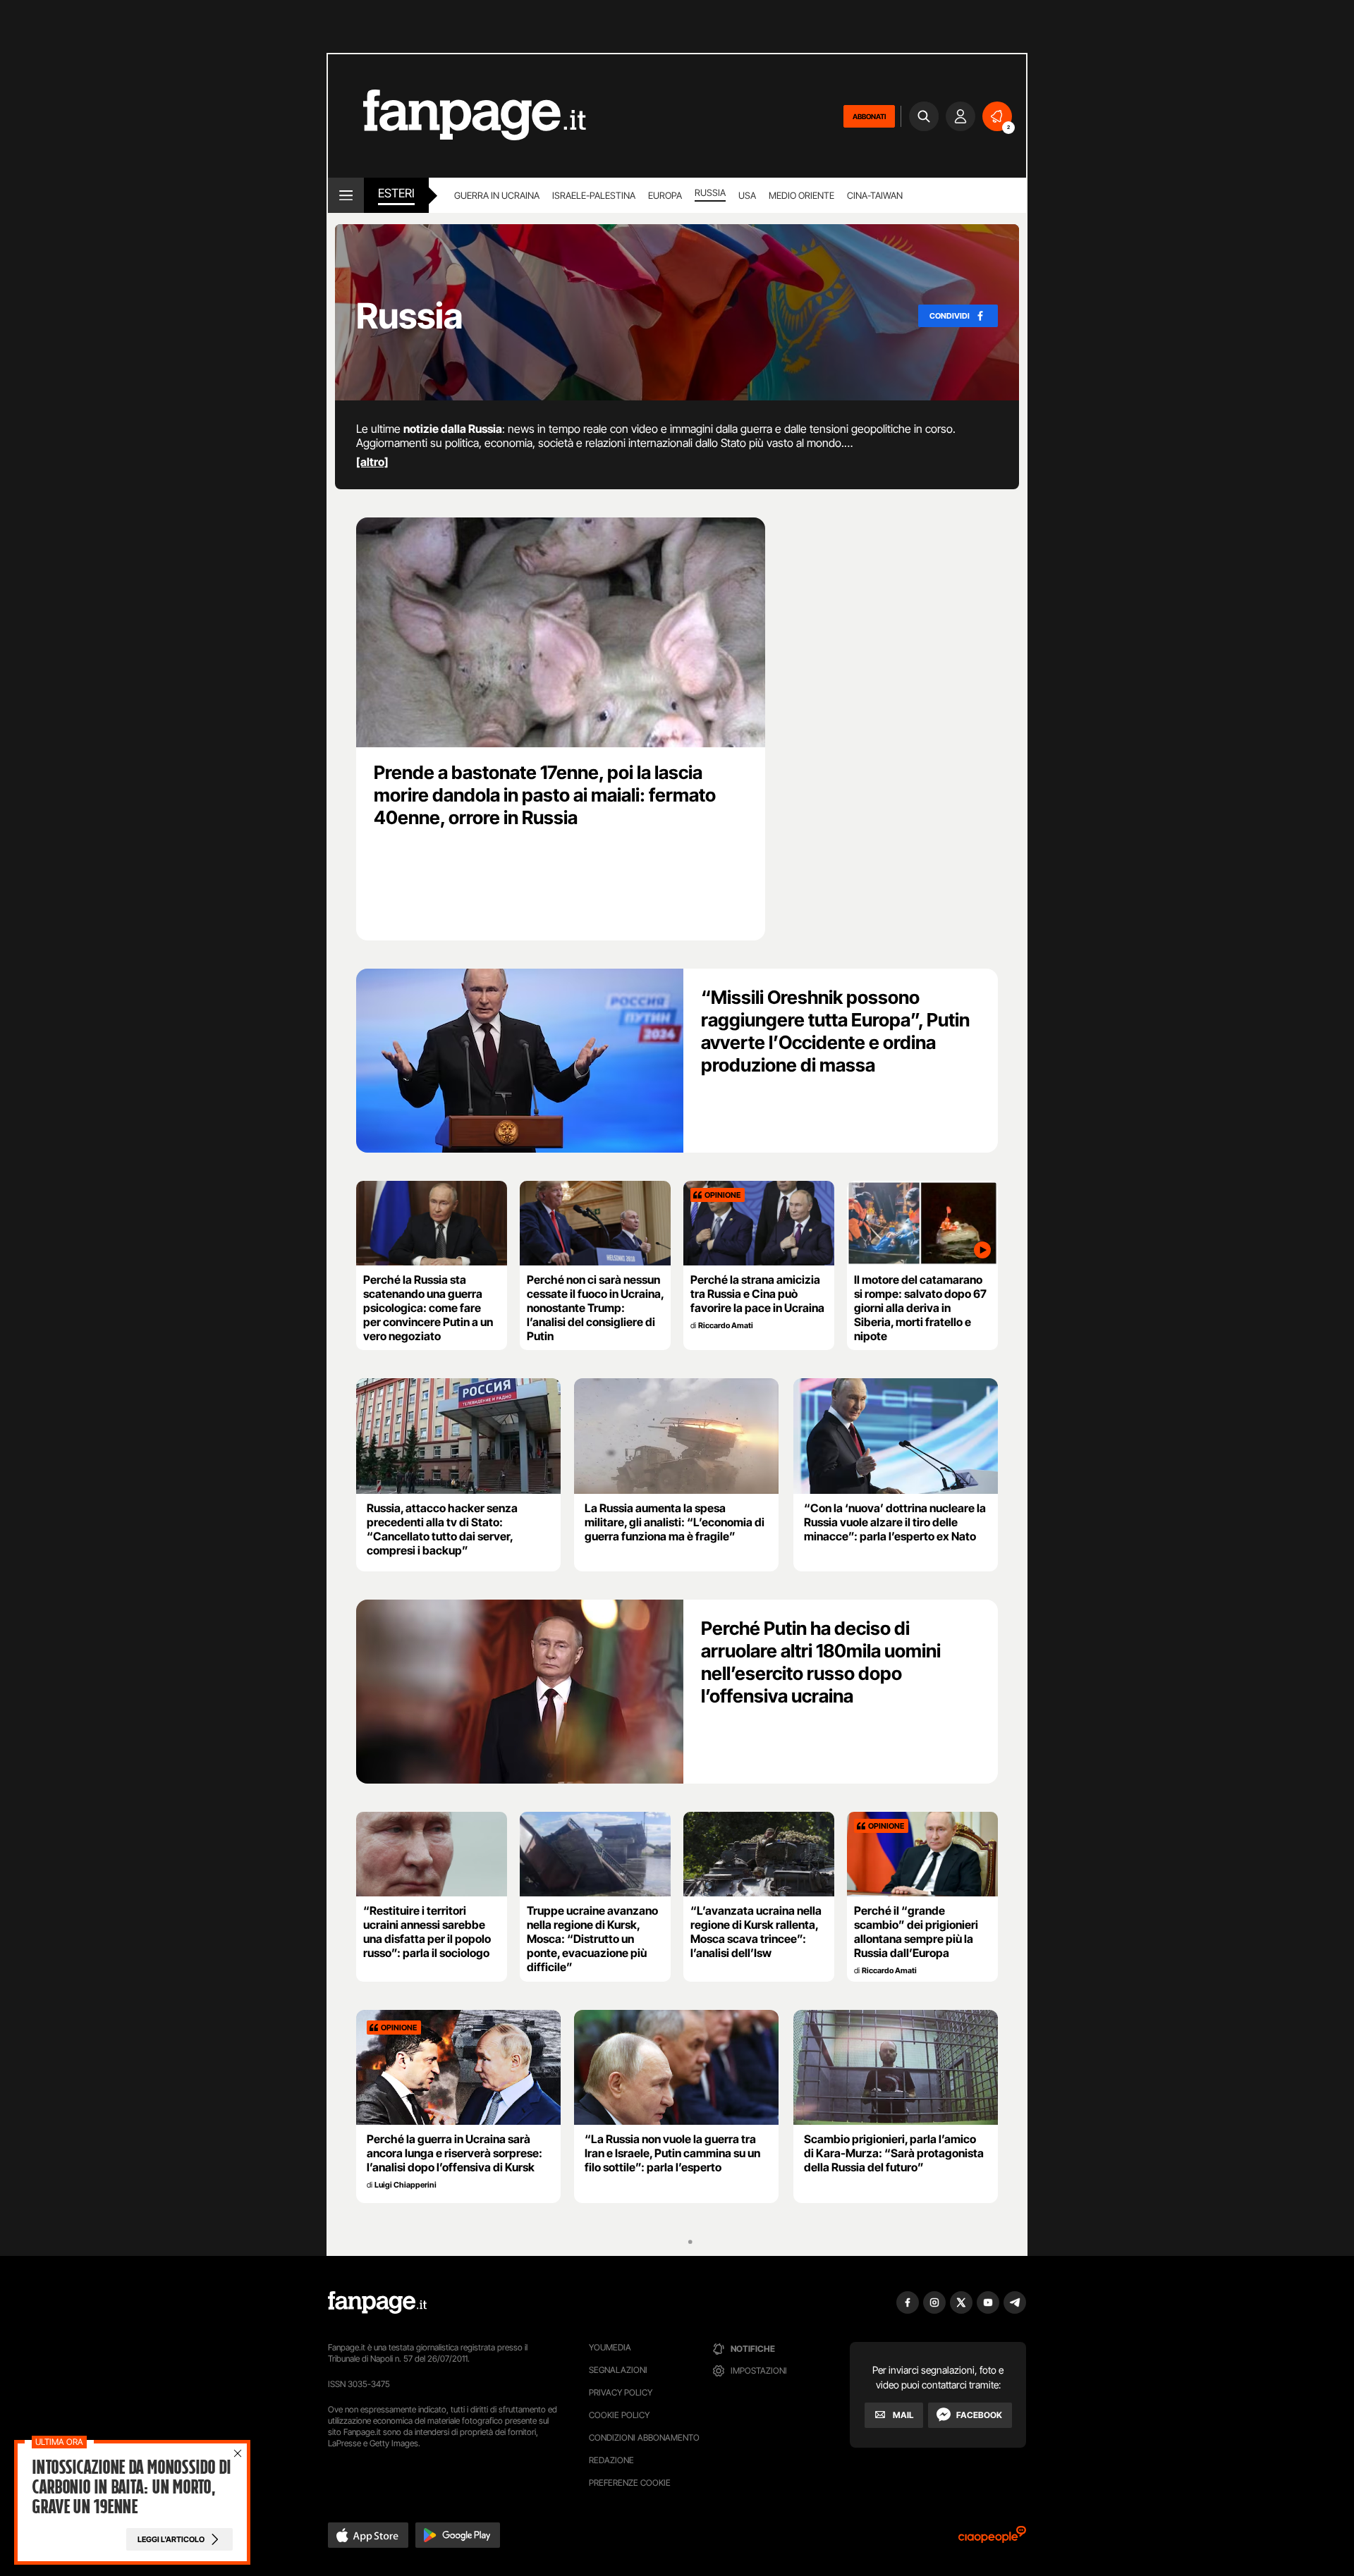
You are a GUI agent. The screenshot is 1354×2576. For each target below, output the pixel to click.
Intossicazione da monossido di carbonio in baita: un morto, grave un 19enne (131, 2487)
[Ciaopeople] (992, 2539)
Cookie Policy (619, 2415)
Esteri (396, 193)
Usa (747, 195)
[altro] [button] (372, 462)
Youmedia (610, 2347)
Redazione (611, 2460)
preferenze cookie (630, 2483)
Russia (710, 192)
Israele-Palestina (594, 195)
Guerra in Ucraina (497, 195)
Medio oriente (801, 195)
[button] (368, 2535)
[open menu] (346, 195)
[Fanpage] (377, 2302)
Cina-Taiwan (875, 195)
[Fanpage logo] (457, 116)
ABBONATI (869, 116)
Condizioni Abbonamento (644, 2437)
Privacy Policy (621, 2392)
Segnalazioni (618, 2370)
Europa (665, 195)
